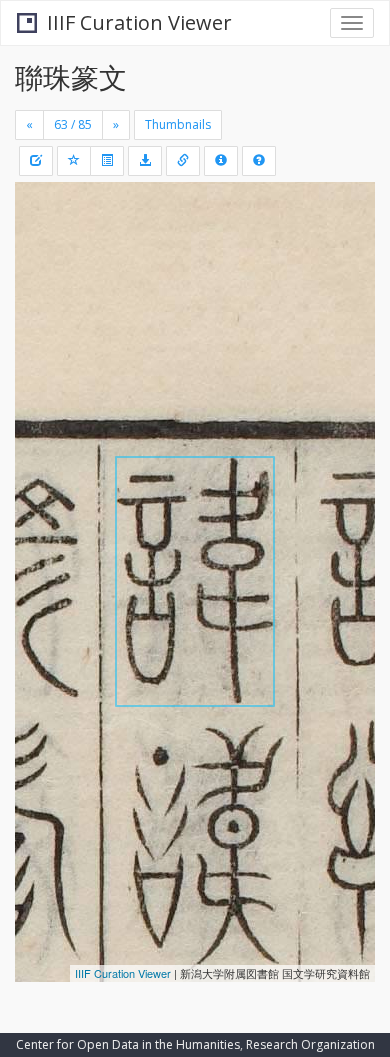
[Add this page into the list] (74, 161)
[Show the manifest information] (221, 161)
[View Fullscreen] (42, 283)
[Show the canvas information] (183, 161)
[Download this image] (145, 161)
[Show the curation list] (107, 161)
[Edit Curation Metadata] (36, 161)
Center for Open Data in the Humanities (128, 1044)
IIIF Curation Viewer (139, 22)
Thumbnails (178, 124)
